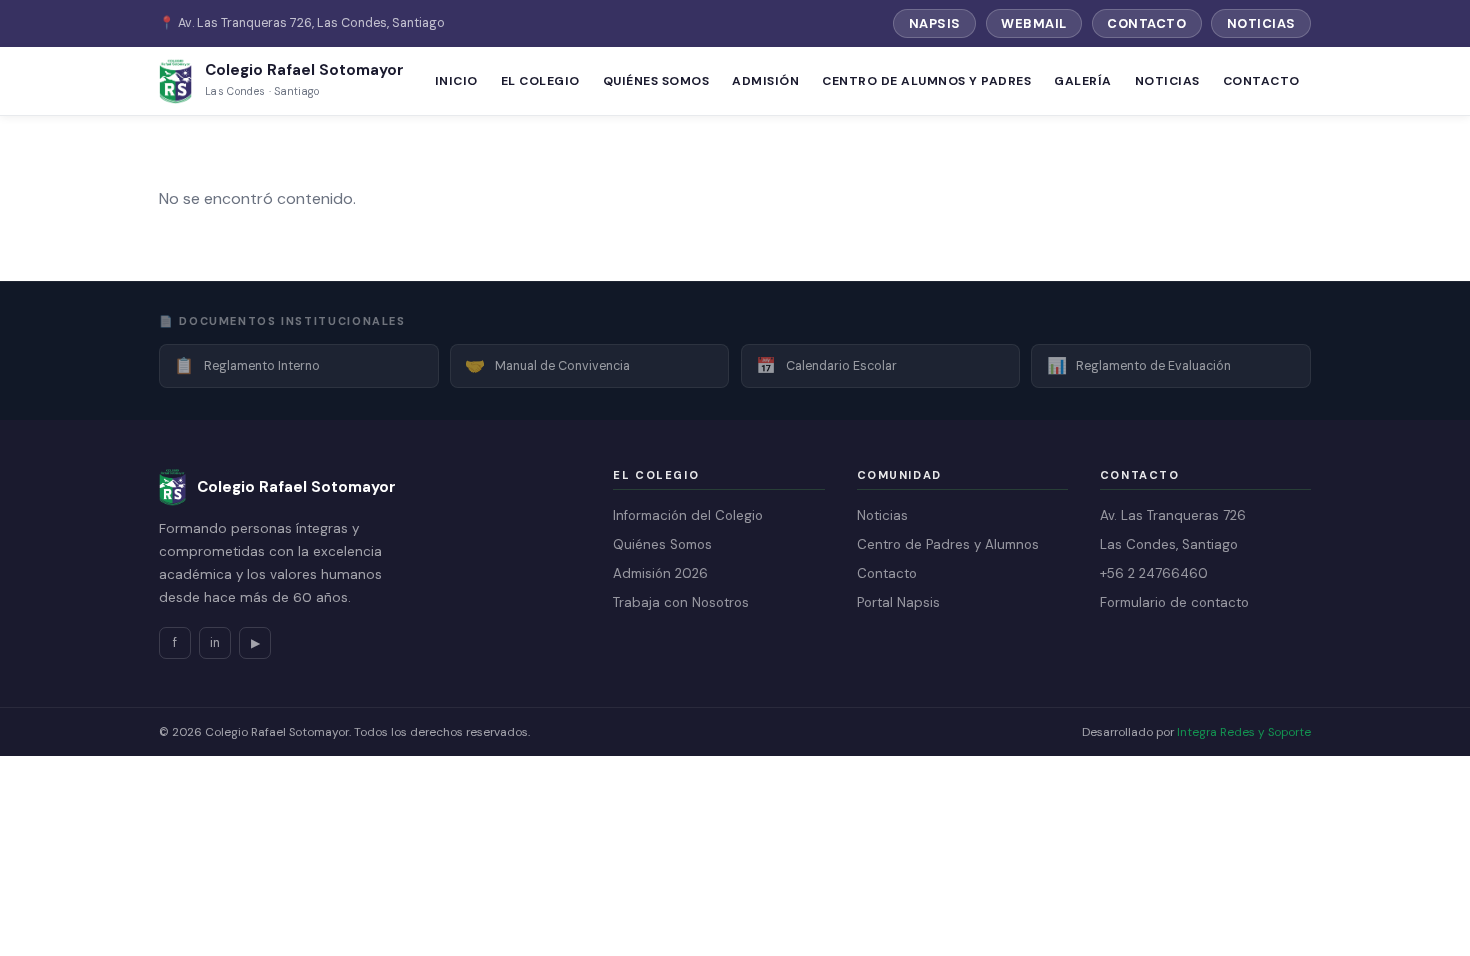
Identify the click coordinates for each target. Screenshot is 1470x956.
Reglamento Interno (247, 365)
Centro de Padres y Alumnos (948, 544)
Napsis (935, 23)
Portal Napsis (898, 602)
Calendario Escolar (826, 365)
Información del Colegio (688, 515)
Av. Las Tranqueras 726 (1173, 515)
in (215, 643)
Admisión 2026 (660, 573)
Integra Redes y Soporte (1244, 732)
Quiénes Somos (656, 81)
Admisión (765, 81)
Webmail (1034, 23)
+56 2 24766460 (1154, 573)
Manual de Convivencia (547, 365)
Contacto (1146, 23)
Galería (1082, 81)
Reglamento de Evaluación (1139, 365)
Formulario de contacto (1174, 602)
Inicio (456, 81)
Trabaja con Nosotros (681, 602)
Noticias (1261, 23)
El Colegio (540, 81)
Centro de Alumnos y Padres (926, 81)
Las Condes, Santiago (1169, 544)
